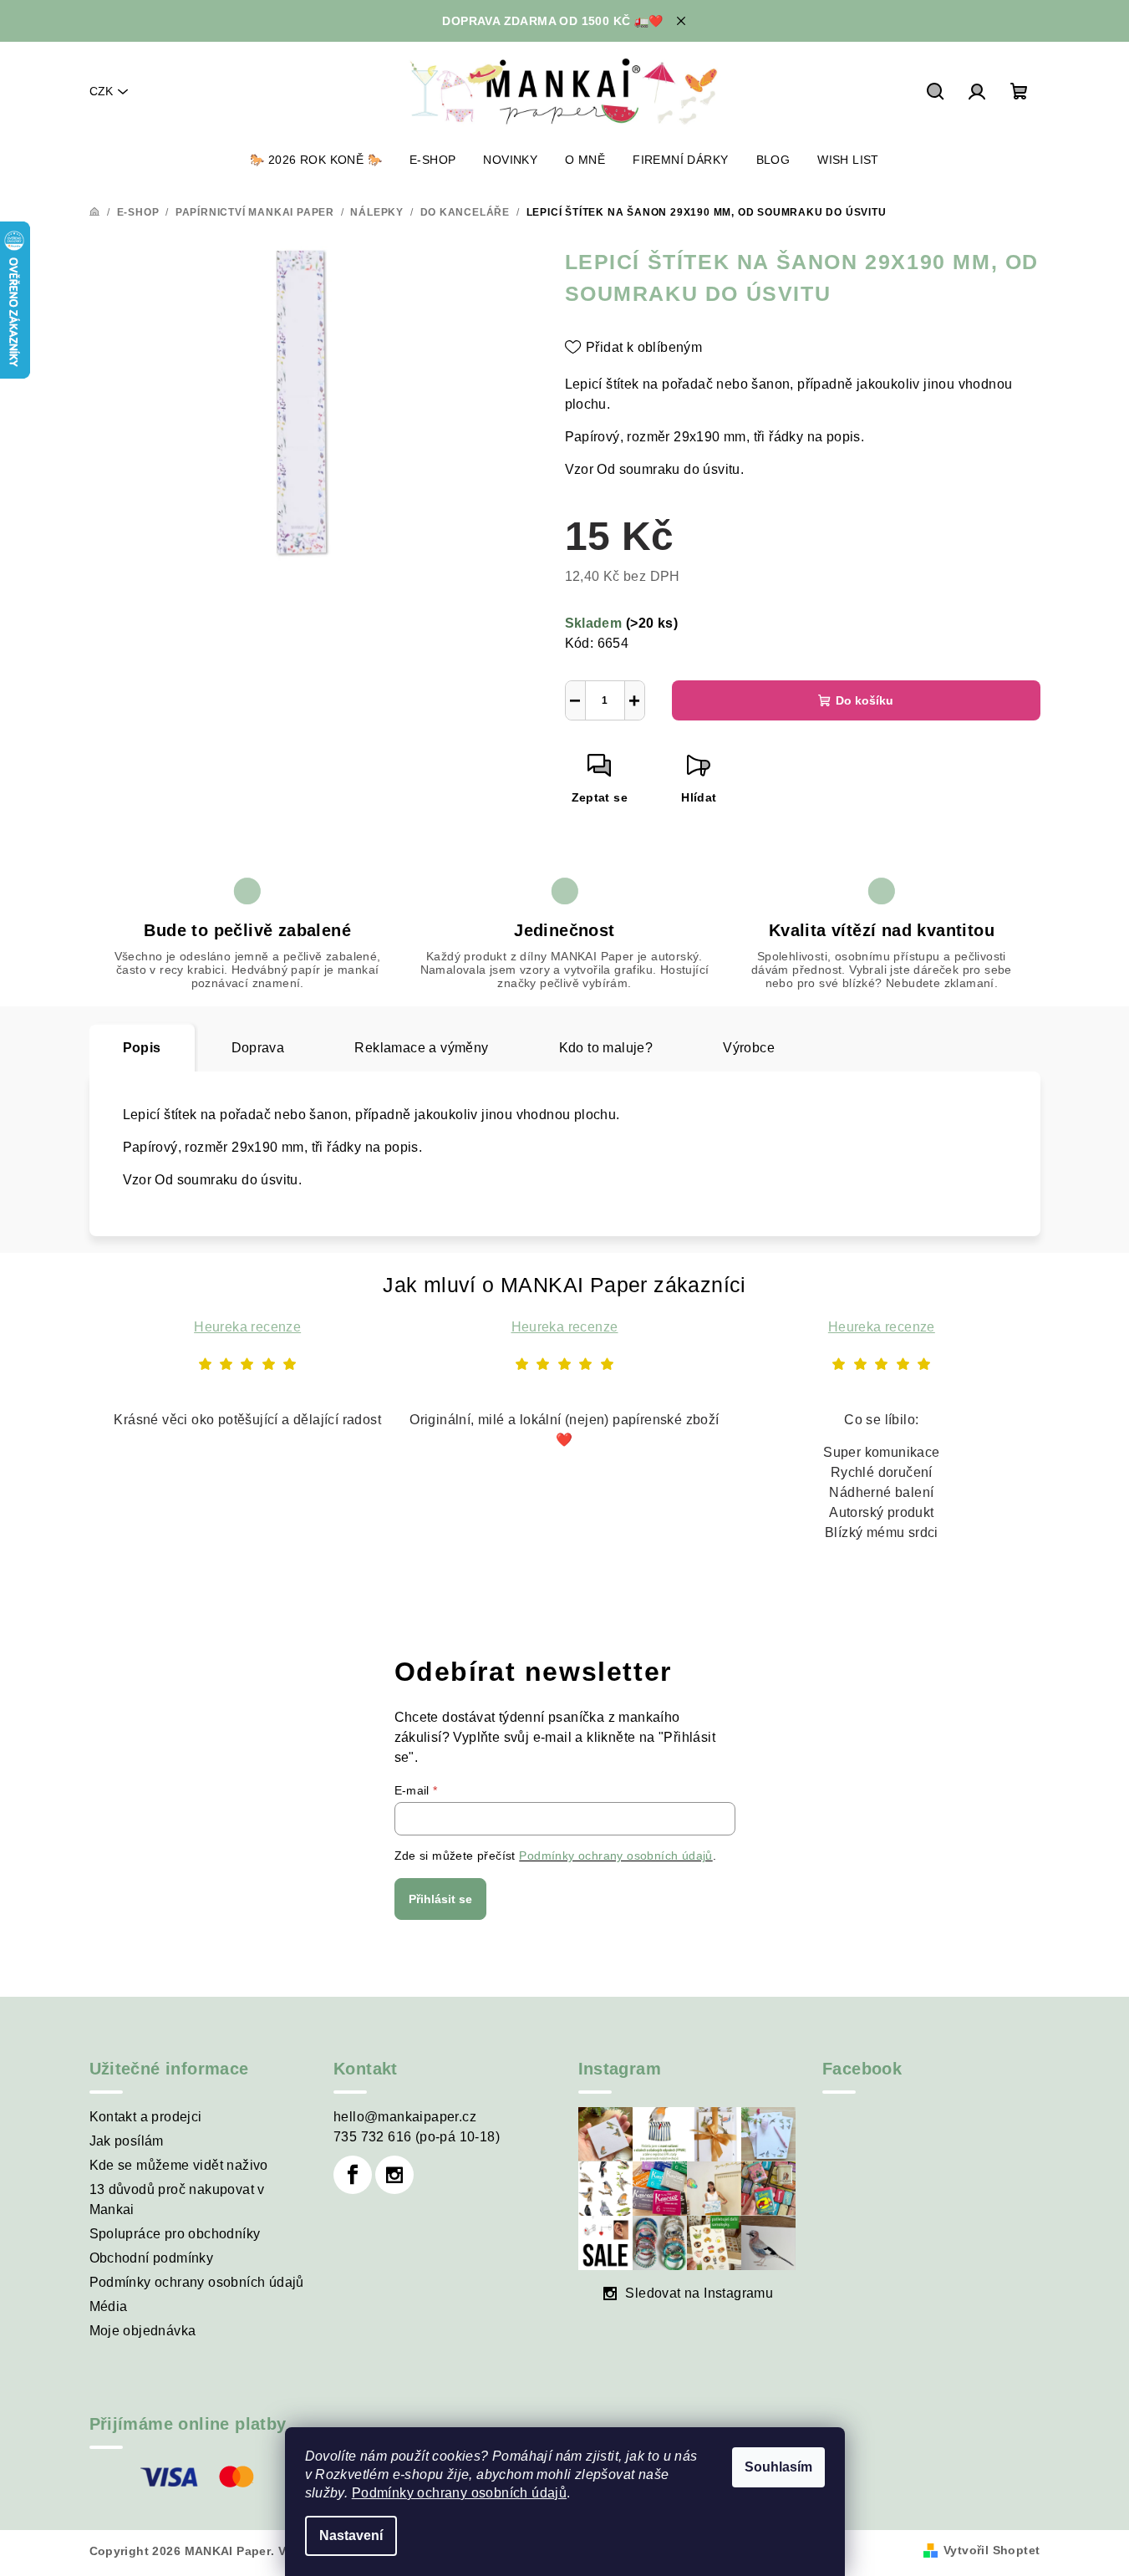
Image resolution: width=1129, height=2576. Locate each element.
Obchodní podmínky (152, 2258)
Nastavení (351, 2535)
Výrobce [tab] (749, 1048)
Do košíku (865, 700)
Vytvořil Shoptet (992, 2550)
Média (109, 2306)
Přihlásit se (440, 1899)
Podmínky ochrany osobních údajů (459, 2493)
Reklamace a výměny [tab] (421, 1048)
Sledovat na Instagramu (699, 2293)
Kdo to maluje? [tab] (606, 1048)
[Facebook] (353, 2175)
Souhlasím (778, 2467)
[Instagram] (394, 2175)
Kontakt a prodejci (146, 2117)
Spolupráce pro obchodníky (175, 2234)
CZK (101, 91)
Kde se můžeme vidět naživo (179, 2165)
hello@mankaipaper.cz (405, 2117)
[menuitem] (316, 160)
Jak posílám (127, 2141)
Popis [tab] (142, 1048)
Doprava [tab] (258, 1048)
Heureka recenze (247, 1327)
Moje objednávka (143, 2331)
